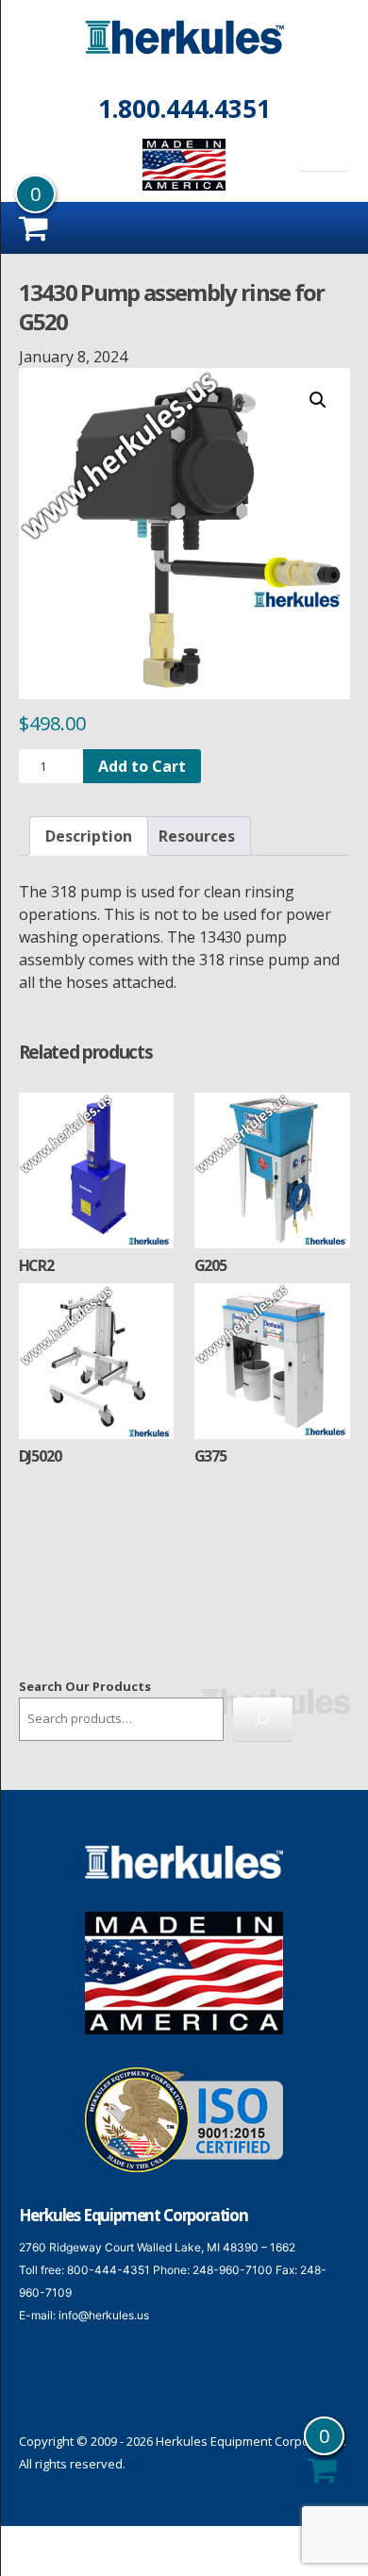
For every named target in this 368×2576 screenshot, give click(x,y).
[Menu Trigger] (324, 145)
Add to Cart (142, 766)
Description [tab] (89, 836)
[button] (318, 400)
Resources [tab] (197, 836)
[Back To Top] (330, 2536)
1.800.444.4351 (184, 109)
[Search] (263, 1719)
